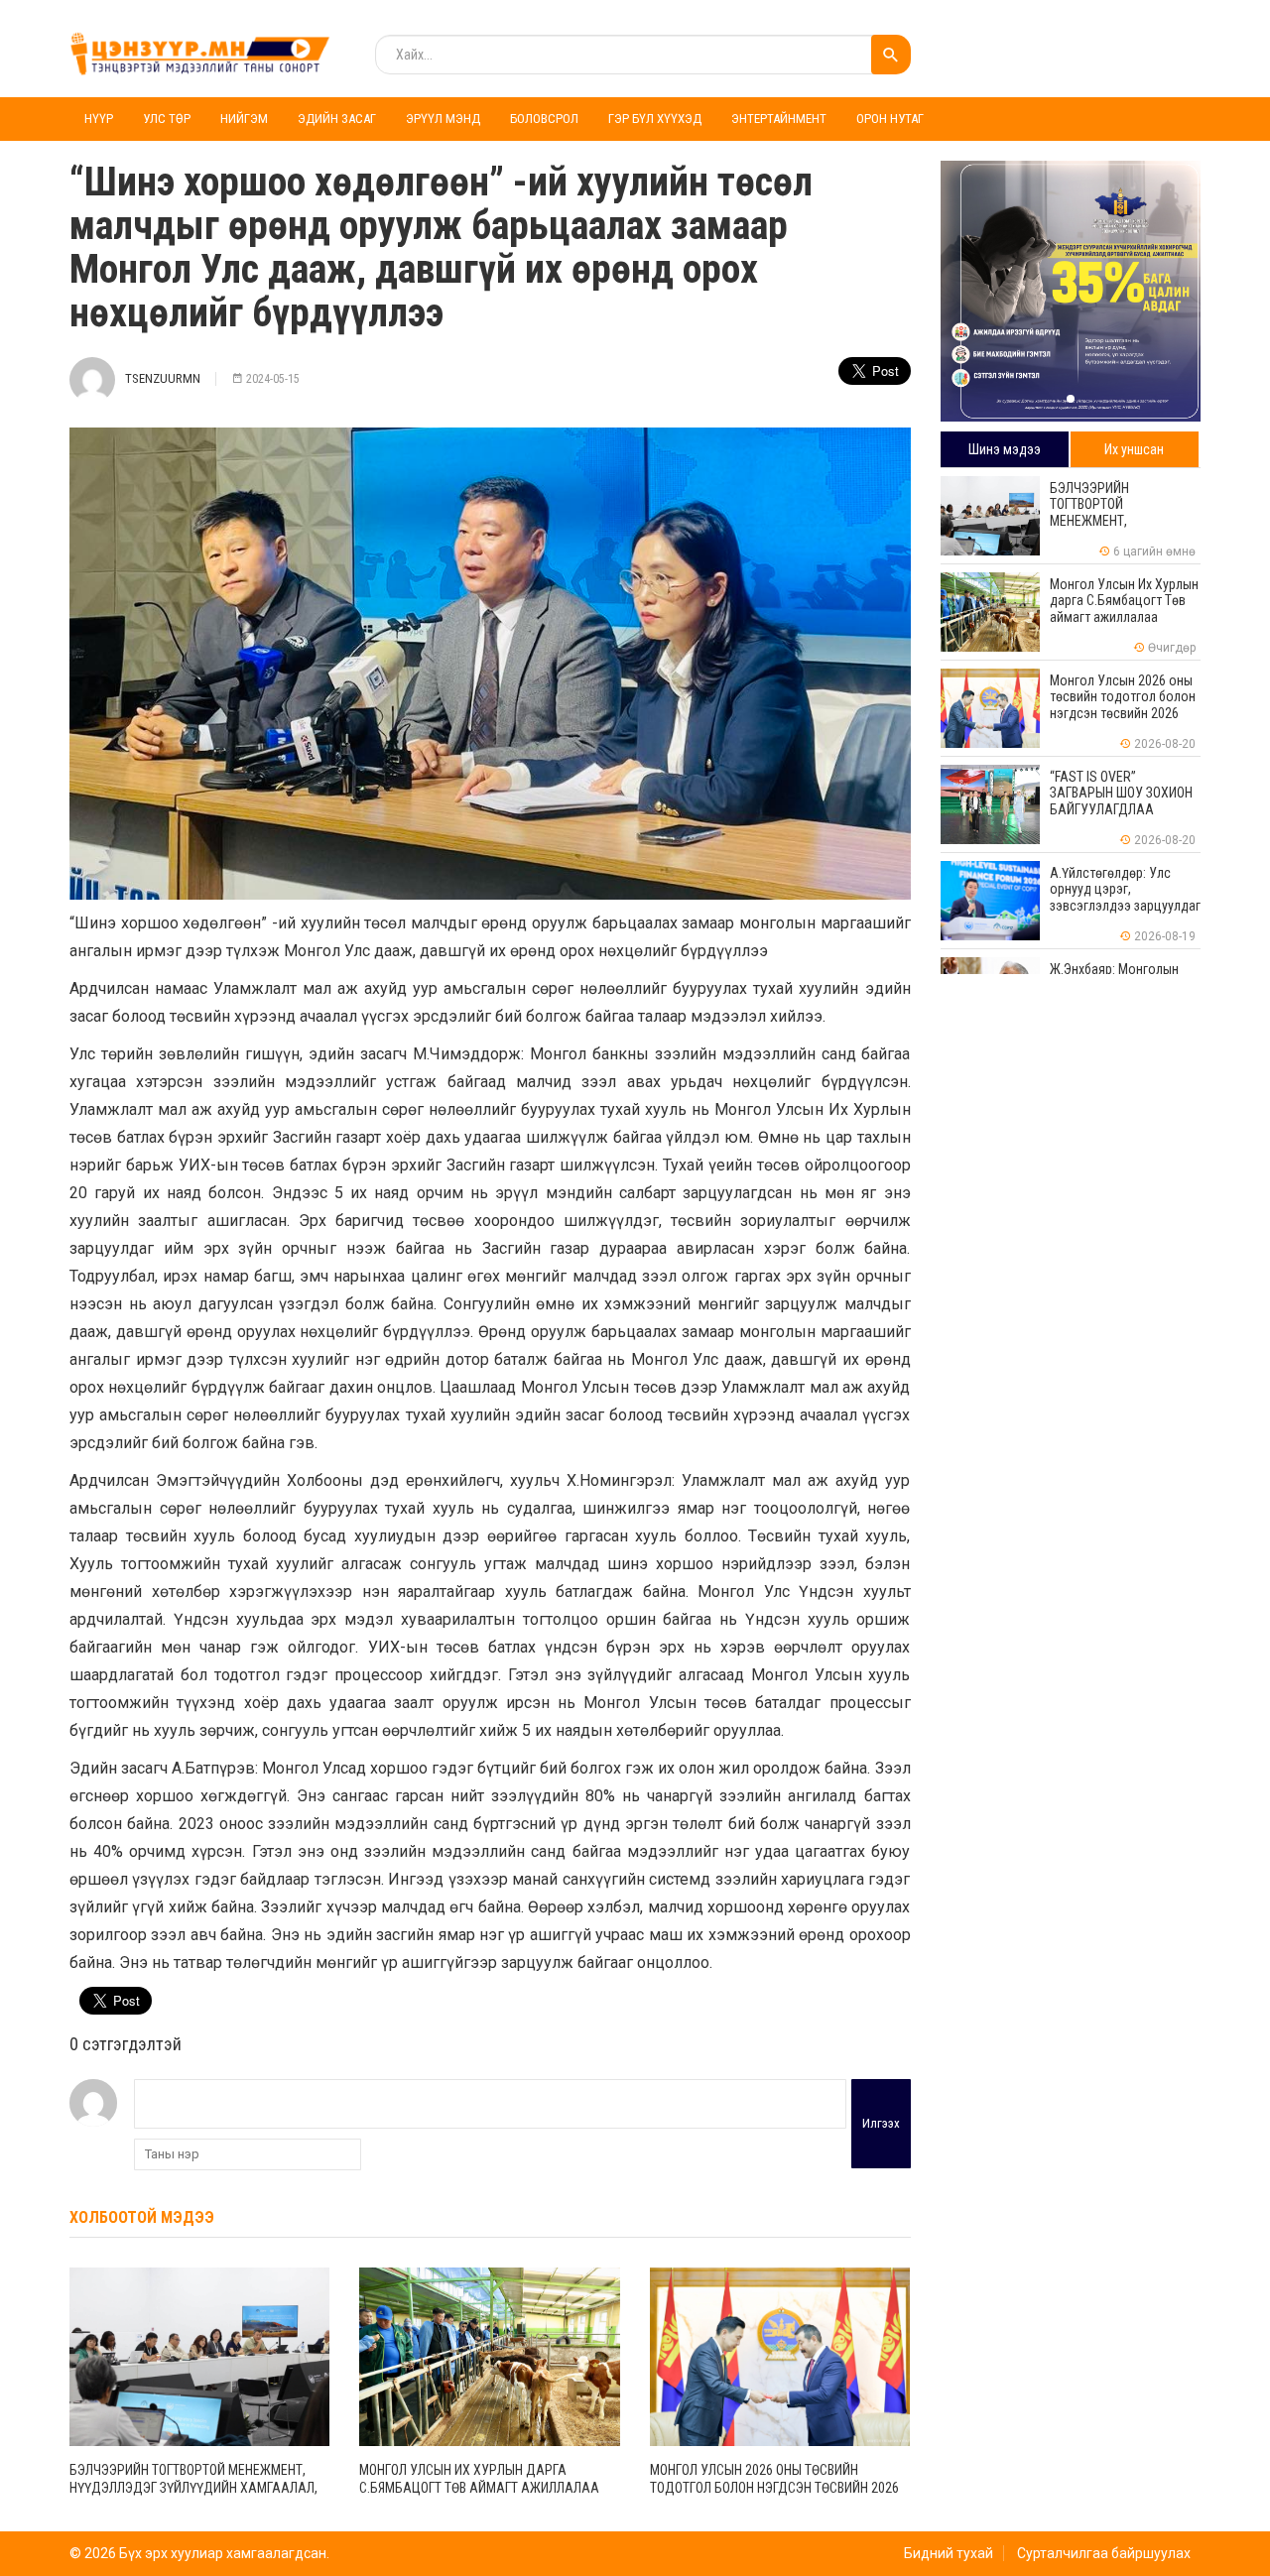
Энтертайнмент (779, 119)
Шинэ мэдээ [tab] (1005, 449)
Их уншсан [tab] (1134, 449)
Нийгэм (244, 119)
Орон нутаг (890, 119)
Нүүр (99, 119)
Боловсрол (544, 119)
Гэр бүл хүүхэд (655, 119)
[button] (1071, 399)
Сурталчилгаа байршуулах (1104, 2553)
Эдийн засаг (337, 119)
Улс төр (167, 119)
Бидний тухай (949, 2553)
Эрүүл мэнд (443, 119)
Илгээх (881, 2123)
